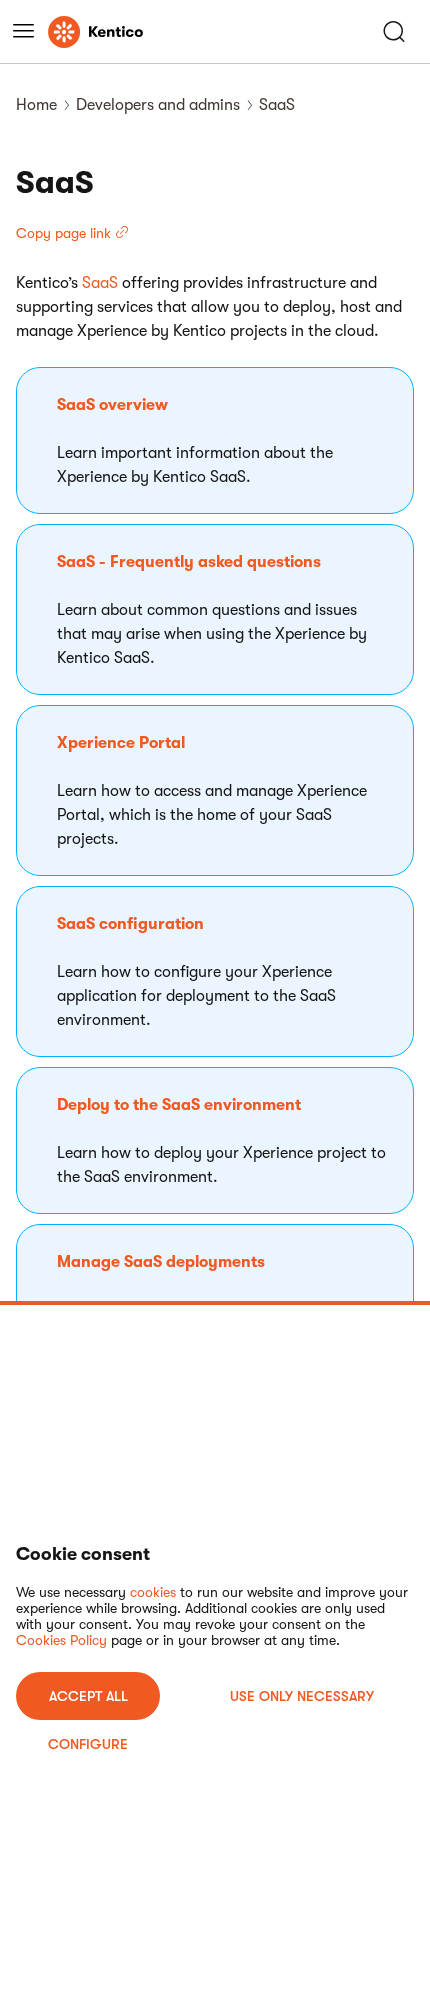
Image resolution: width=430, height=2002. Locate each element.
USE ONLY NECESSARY (302, 1696)
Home (36, 105)
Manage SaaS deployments (161, 1262)
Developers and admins (158, 105)
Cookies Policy (61, 1640)
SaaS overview (112, 405)
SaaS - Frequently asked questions (189, 562)
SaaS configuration (130, 924)
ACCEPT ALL (88, 1696)
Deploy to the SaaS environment (179, 1105)
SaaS (100, 283)
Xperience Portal (121, 743)
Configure (88, 1744)
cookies (153, 1592)
